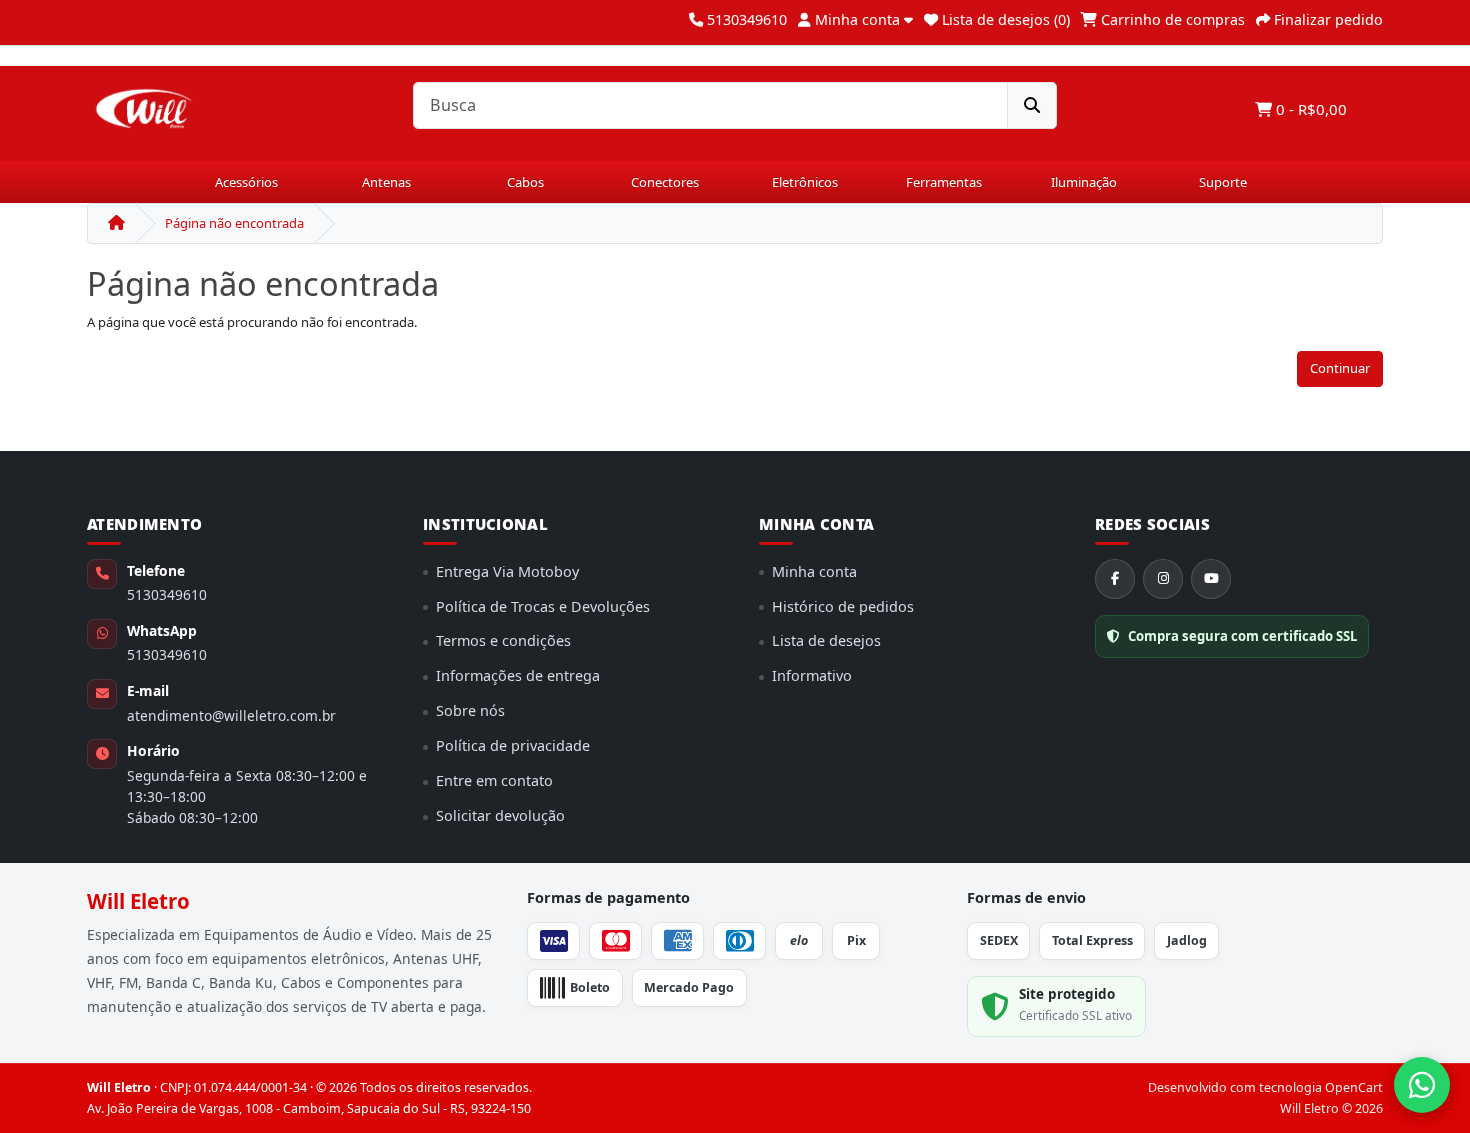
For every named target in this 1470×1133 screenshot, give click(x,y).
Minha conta (814, 571)
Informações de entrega (518, 675)
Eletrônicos (805, 182)
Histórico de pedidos (843, 606)
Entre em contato (494, 780)
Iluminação (1084, 182)
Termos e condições (503, 640)
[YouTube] (1211, 579)
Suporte (1223, 182)
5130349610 (167, 594)
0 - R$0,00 (1309, 109)
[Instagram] (1163, 579)
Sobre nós (470, 710)
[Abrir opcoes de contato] (1422, 1085)
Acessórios (246, 182)
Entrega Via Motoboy (507, 571)
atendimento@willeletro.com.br (231, 715)
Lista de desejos (826, 640)
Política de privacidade (513, 745)
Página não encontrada (234, 223)
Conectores (665, 182)
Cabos (525, 182)
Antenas (386, 182)
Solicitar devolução (500, 815)
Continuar (1340, 368)
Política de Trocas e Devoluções (543, 606)
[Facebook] (1115, 579)
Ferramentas (944, 182)
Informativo (812, 675)
